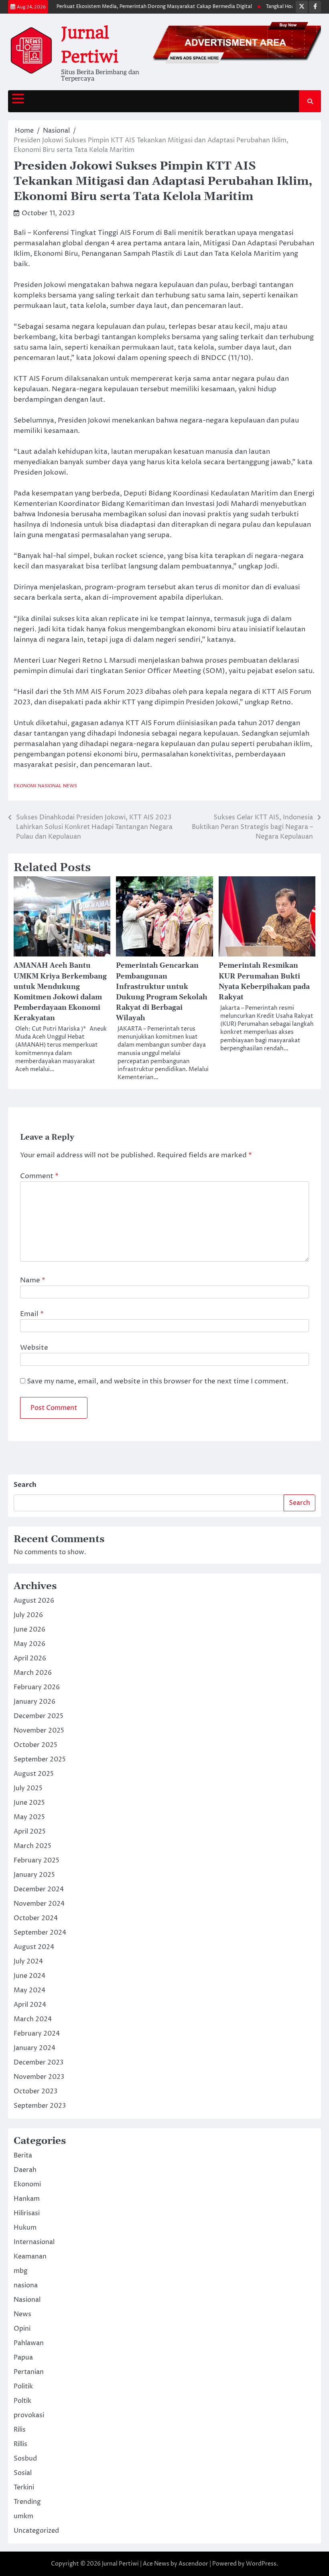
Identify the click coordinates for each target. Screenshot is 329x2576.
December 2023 (39, 2062)
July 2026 (28, 1615)
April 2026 (30, 1658)
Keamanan (30, 2257)
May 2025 (29, 1817)
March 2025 (32, 1846)
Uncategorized (36, 2531)
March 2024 (33, 2019)
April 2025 (30, 1832)
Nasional (50, 786)
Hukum (25, 2228)
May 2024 (29, 1990)
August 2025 (34, 1774)
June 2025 (29, 1803)
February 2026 (37, 1687)
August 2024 (34, 1947)
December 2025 (39, 1716)
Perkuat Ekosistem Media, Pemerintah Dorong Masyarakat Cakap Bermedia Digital (139, 7)
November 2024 (39, 1904)
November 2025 (39, 1731)
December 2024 (39, 1889)
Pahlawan (29, 2343)
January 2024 (35, 2048)
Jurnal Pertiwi (120, 2564)
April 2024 (30, 2005)
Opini (22, 2329)
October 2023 (36, 2091)
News (70, 786)
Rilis (20, 2430)
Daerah (25, 2170)
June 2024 (29, 1976)
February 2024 (37, 2034)
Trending (27, 2502)
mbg (21, 2271)
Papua (23, 2358)
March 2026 (33, 1673)
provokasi (29, 2415)
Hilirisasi (27, 2213)
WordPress (261, 2564)
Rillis (20, 2444)
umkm (23, 2516)
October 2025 (36, 1745)
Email (32, 1314)
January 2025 (34, 1875)
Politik (23, 2386)
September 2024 (40, 1933)
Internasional (34, 2242)
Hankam (27, 2199)
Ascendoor (193, 2564)
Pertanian (29, 2372)
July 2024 (28, 1961)
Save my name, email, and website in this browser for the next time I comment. (158, 1381)
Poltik (22, 2401)
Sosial (23, 2473)
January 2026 (35, 1702)
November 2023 (39, 2077)
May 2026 (29, 1644)
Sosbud (25, 2459)
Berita (23, 2155)
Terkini (24, 2487)
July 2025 (28, 1788)
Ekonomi (25, 786)
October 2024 (36, 1918)
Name (33, 1280)
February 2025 (37, 1860)
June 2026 (29, 1630)
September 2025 (40, 1759)
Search (25, 1485)
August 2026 (34, 1601)
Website (34, 1348)
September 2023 (40, 2106)
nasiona (26, 2285)
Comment (39, 1176)
